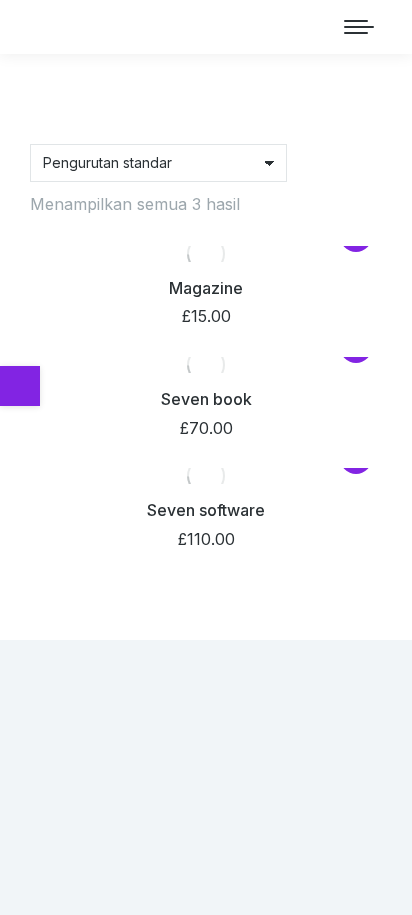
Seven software (206, 510)
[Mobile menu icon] (359, 27)
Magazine (206, 288)
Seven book (206, 399)
